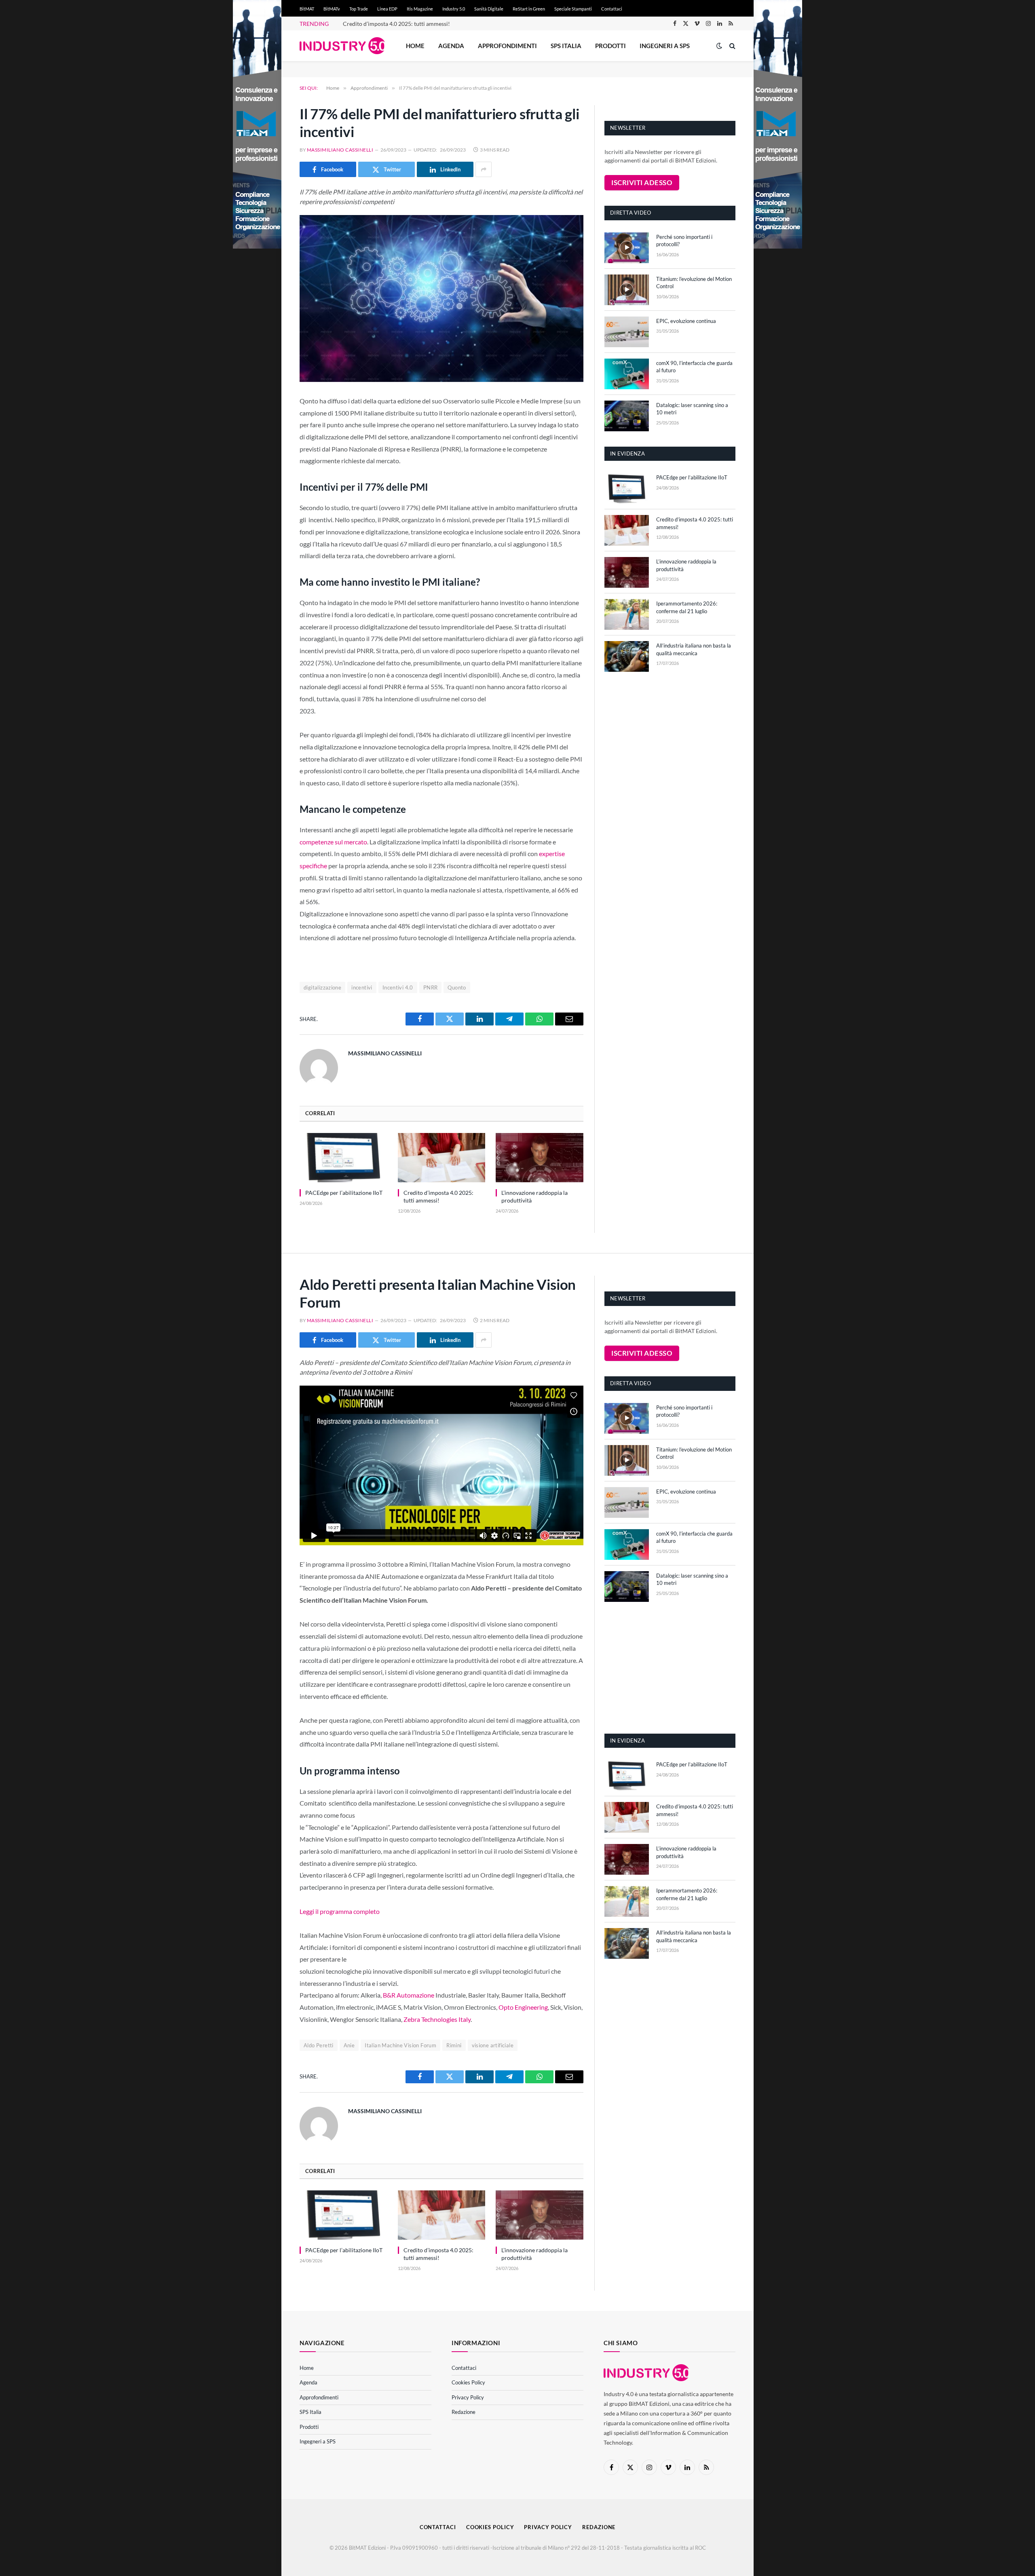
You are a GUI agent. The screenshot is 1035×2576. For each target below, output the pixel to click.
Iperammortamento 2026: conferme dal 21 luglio (687, 607)
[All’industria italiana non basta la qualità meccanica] (627, 656)
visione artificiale (493, 2045)
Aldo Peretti (319, 2045)
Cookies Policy (468, 2382)
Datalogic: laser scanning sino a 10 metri (692, 409)
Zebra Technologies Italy (437, 2019)
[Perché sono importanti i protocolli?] (627, 248)
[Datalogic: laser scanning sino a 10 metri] (627, 416)
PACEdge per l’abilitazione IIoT (344, 1193)
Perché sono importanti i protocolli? (684, 241)
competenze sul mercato (333, 842)
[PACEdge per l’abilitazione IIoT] (343, 1158)
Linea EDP (387, 9)
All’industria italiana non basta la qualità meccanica (694, 649)
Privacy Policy (468, 2397)
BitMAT (307, 9)
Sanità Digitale (489, 9)
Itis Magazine (420, 9)
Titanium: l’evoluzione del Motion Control (694, 283)
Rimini (454, 2045)
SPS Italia (566, 46)
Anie (349, 2045)
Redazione (464, 2412)
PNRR (431, 987)
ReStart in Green (529, 9)
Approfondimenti (507, 46)
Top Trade (359, 9)
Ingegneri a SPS (665, 46)
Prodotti (610, 46)
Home (415, 46)
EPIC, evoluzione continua (686, 321)
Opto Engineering (523, 2007)
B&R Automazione (409, 1995)
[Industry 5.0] (342, 46)
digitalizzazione (322, 987)
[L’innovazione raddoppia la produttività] (540, 1158)
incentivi (362, 987)
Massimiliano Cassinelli (340, 150)
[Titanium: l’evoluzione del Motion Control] (627, 290)
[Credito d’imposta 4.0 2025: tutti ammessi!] (442, 1158)
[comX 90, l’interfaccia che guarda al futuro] (627, 374)
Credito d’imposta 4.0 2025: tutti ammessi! (396, 24)
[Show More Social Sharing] (484, 169)
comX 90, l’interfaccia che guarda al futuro (694, 367)
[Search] (732, 46)
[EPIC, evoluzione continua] (627, 332)
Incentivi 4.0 (398, 987)
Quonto (457, 987)
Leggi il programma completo (340, 1911)
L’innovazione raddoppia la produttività (534, 1196)
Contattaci (612, 9)
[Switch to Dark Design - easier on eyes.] (719, 46)
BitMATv (332, 9)
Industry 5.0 (454, 9)
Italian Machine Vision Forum (400, 2045)
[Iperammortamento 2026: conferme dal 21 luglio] (627, 614)
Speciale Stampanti (573, 9)
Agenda (451, 46)
